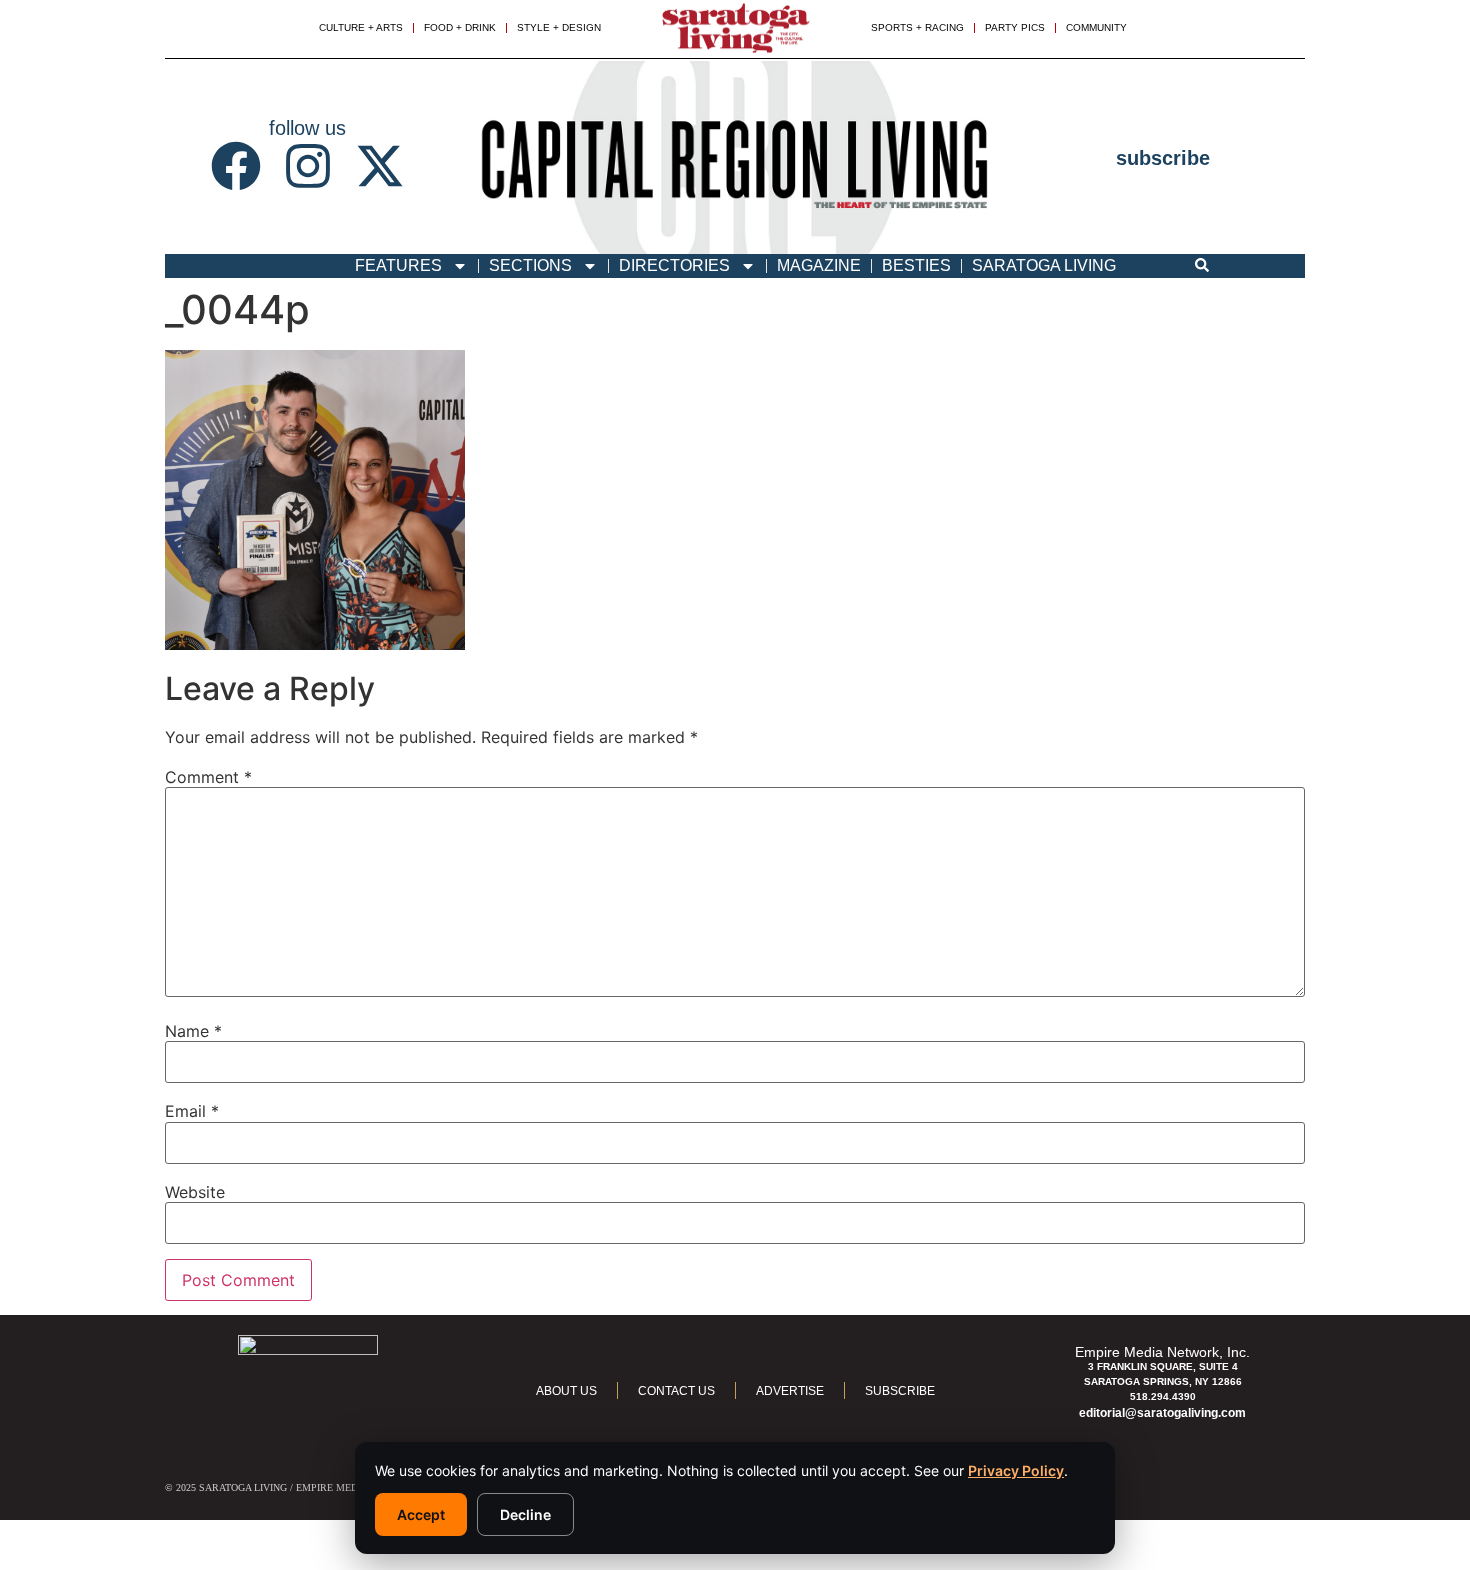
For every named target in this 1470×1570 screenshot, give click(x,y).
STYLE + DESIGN (559, 27)
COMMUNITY (1096, 27)
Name (193, 1031)
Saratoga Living (1044, 265)
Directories (674, 265)
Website (195, 1192)
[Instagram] (308, 166)
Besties (916, 265)
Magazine (819, 265)
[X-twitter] (380, 166)
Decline (525, 1514)
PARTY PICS (1015, 27)
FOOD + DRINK (460, 27)
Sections (530, 265)
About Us (566, 1391)
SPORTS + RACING (917, 27)
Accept (421, 1514)
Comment (208, 777)
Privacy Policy (1016, 1470)
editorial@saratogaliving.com (1162, 1413)
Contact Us (676, 1391)
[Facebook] (236, 166)
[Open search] (1202, 266)
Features (398, 265)
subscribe (1163, 158)
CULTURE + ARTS (361, 27)
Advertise (790, 1391)
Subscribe (900, 1391)
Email (192, 1111)
